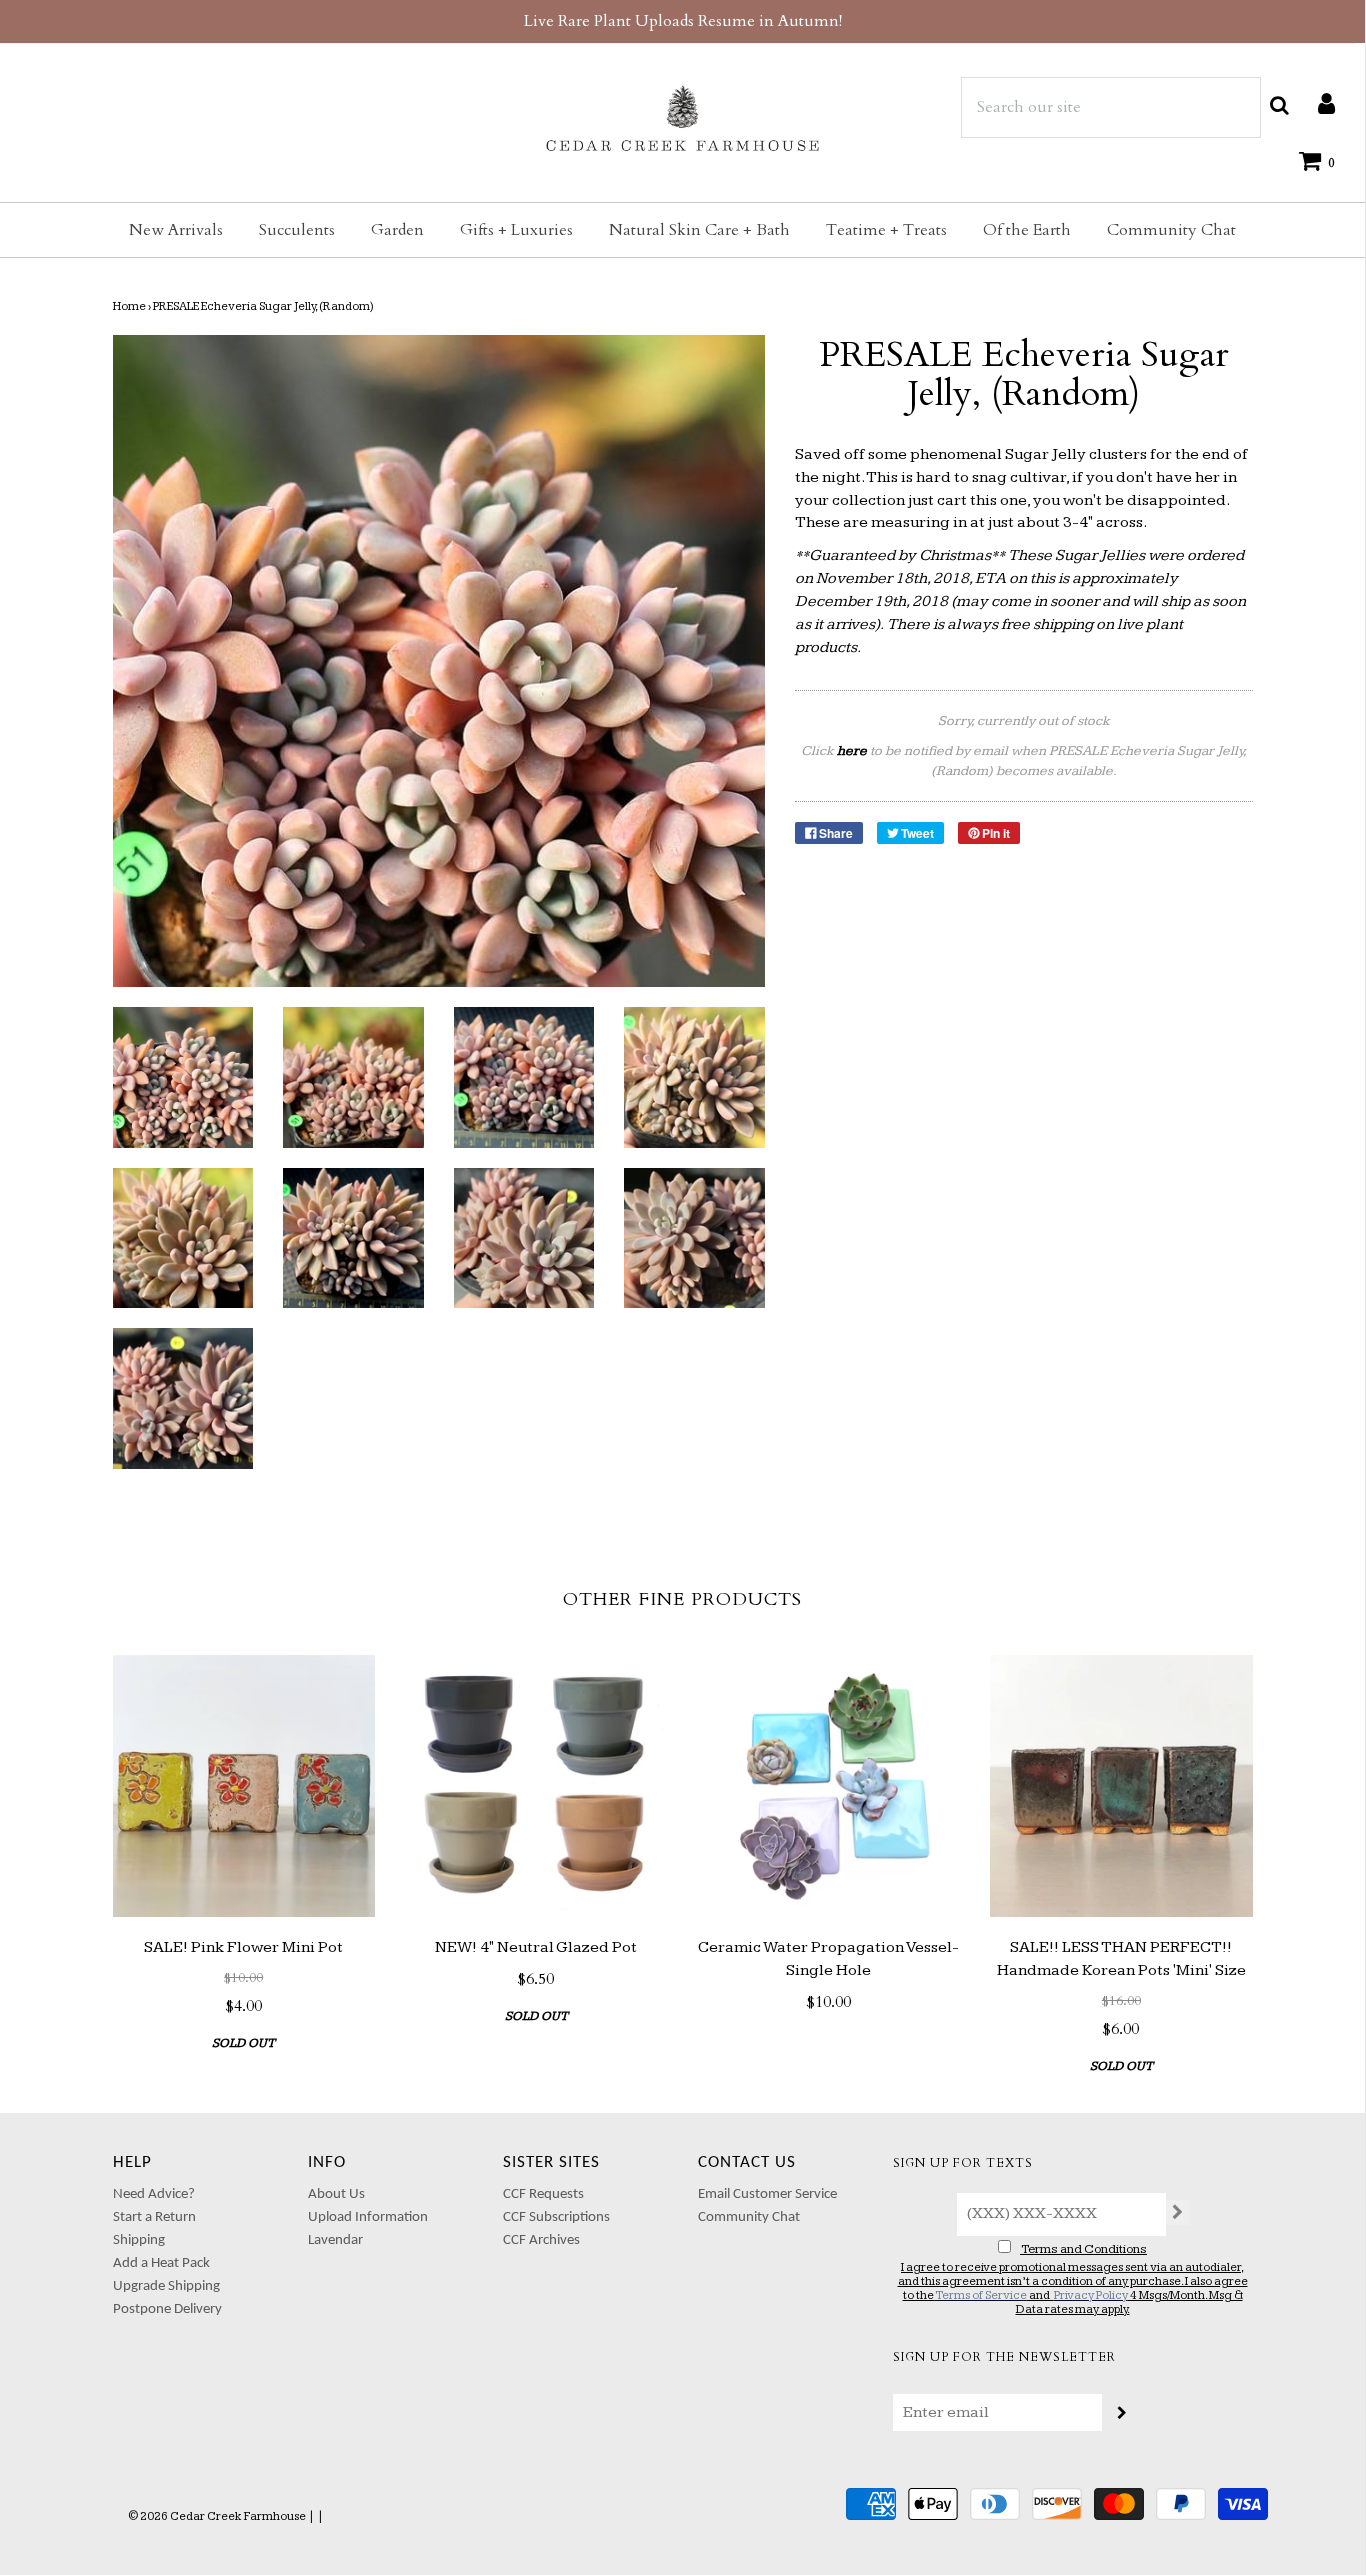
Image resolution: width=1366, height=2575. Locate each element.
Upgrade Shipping (166, 2286)
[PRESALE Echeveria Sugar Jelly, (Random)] (183, 1077)
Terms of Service (981, 2295)
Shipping (139, 2240)
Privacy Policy (1091, 2295)
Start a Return (154, 2217)
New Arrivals (176, 230)
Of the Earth (1027, 230)
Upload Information (368, 2217)
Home (129, 306)
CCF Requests (543, 2194)
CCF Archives (541, 2240)
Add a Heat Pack (161, 2263)
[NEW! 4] (536, 1786)
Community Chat (1171, 230)
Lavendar (335, 2240)
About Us (336, 2194)
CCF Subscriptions (556, 2217)
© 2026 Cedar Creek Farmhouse (217, 2516)
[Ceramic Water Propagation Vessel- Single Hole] (829, 1786)
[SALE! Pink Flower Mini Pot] (244, 1786)
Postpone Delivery (167, 2309)
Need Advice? (154, 2194)
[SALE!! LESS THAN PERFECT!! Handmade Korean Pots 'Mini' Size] (1121, 1786)
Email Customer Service (767, 2194)
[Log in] (1316, 103)
